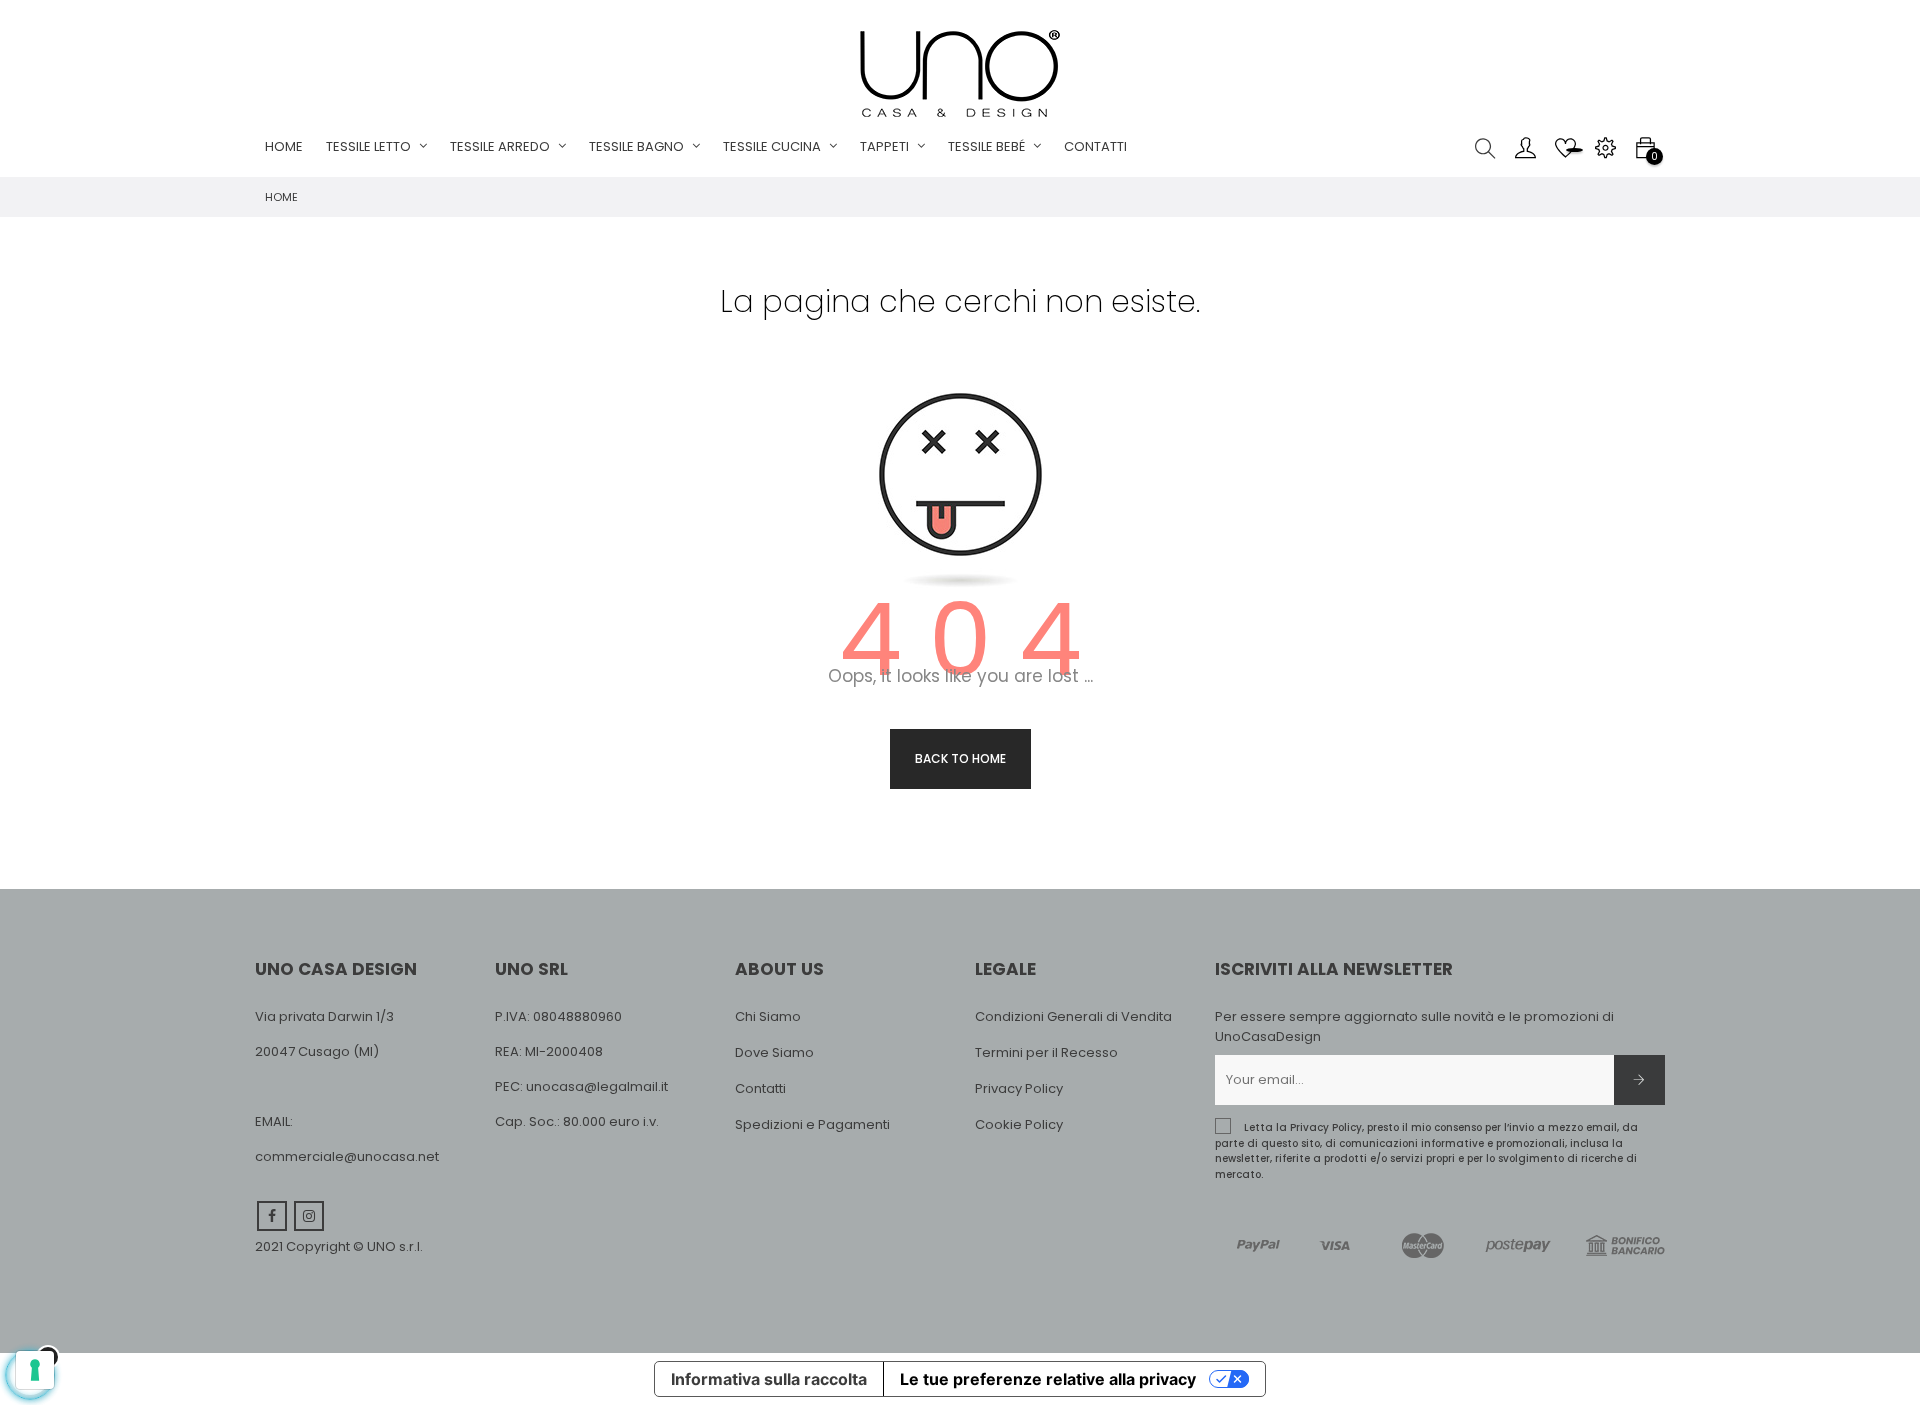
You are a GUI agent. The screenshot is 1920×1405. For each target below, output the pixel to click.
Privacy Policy (1019, 1088)
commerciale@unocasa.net (347, 1156)
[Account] (1525, 147)
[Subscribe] (1639, 1080)
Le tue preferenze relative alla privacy (1048, 1379)
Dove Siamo (774, 1052)
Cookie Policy (1019, 1124)
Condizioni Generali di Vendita (1073, 1016)
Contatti (760, 1088)
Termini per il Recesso (1046, 1052)
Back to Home (960, 758)
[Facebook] (272, 1216)
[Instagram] (309, 1216)
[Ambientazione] (1605, 147)
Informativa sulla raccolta (769, 1379)
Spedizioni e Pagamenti (812, 1124)
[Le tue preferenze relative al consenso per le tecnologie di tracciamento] (35, 1370)
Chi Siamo (768, 1016)
